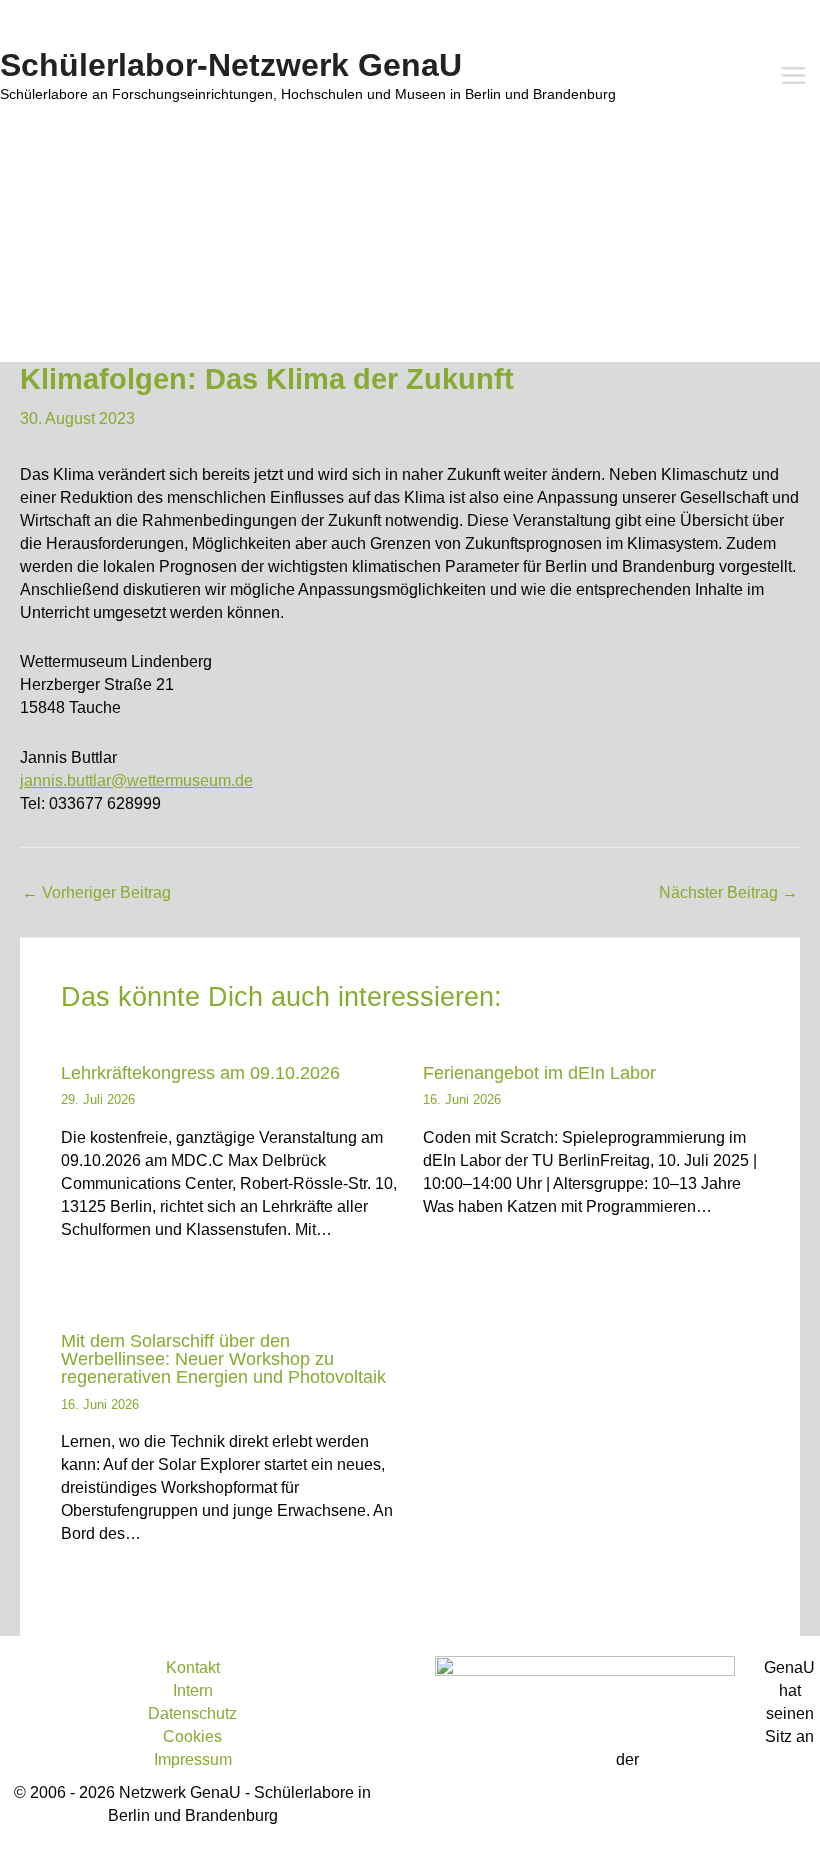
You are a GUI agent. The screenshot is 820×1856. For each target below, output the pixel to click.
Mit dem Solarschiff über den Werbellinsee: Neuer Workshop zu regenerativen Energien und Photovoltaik (223, 1358)
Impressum (193, 1759)
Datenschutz (192, 1713)
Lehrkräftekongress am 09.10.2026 (200, 1072)
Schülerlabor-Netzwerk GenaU (231, 65)
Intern (193, 1690)
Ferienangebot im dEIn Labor (539, 1072)
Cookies (192, 1736)
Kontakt (193, 1667)
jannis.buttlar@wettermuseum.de (136, 780)
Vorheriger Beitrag (96, 892)
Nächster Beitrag (728, 892)
